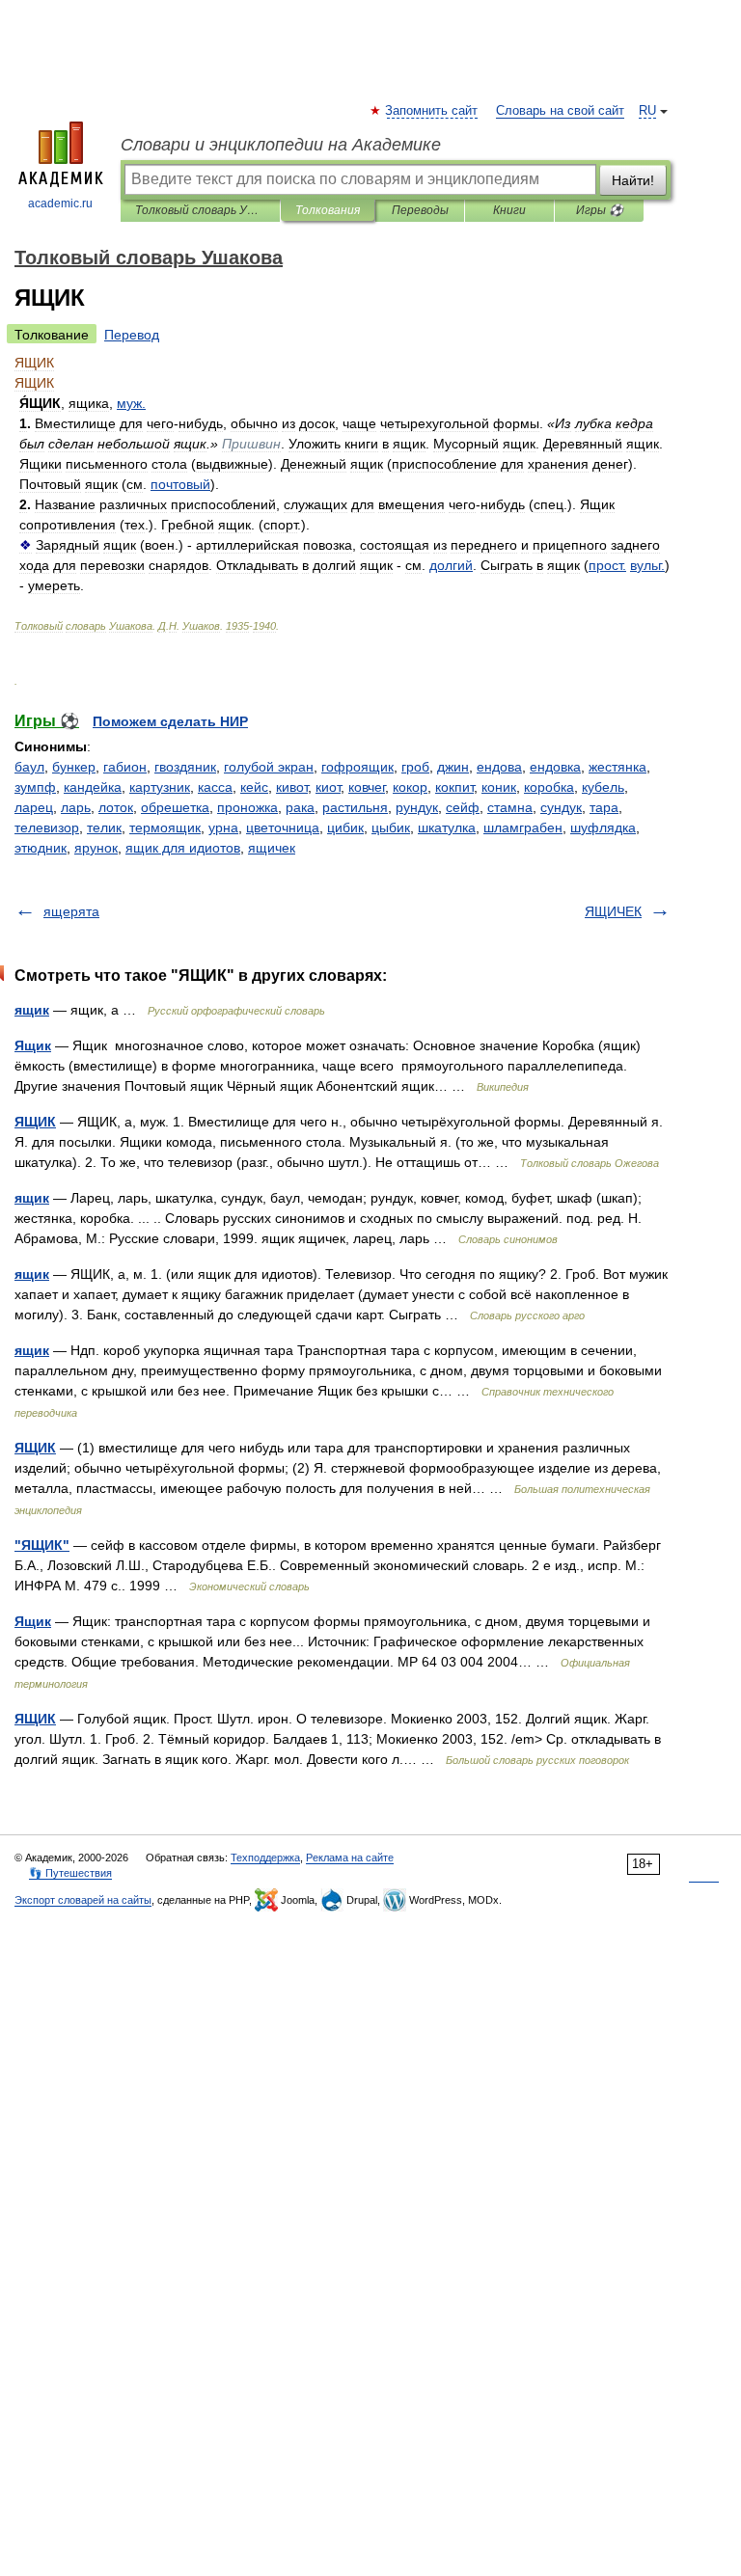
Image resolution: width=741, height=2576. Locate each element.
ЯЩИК (35, 1122)
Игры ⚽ (600, 210)
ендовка (555, 767)
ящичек (272, 848)
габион (125, 767)
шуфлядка (603, 827)
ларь (76, 807)
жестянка (617, 767)
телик (104, 827)
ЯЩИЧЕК (613, 911)
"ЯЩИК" (42, 1545)
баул (29, 767)
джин (453, 767)
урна (223, 827)
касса (215, 787)
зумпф (35, 787)
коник (499, 787)
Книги (509, 210)
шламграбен (523, 827)
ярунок (96, 848)
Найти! (633, 180)
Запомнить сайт (432, 111)
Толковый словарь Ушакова (200, 210)
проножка (247, 807)
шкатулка (447, 827)
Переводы (420, 210)
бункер (74, 767)
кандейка (93, 787)
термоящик (165, 827)
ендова (499, 767)
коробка (549, 787)
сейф (463, 807)
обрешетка (175, 807)
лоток (116, 807)
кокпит (454, 787)
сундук (561, 807)
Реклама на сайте (350, 1857)
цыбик (391, 827)
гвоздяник (185, 767)
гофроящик (357, 767)
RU (647, 111)
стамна (510, 807)
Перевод (132, 335)
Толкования (328, 210)
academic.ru (60, 203)
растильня (355, 807)
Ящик (33, 1045)
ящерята (71, 911)
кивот (292, 787)
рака (300, 807)
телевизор (47, 827)
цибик (345, 827)
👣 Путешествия (70, 1873)
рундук (417, 807)
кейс (254, 787)
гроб (415, 767)
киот (328, 787)
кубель (603, 787)
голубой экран (269, 767)
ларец (34, 807)
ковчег (367, 787)
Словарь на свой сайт (560, 111)
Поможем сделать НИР (170, 721)
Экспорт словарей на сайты (83, 1900)
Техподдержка (265, 1857)
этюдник (41, 848)
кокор (410, 787)
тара (604, 807)
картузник (160, 787)
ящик (32, 1010)
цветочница (283, 827)
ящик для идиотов (183, 848)
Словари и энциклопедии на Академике (281, 145)
